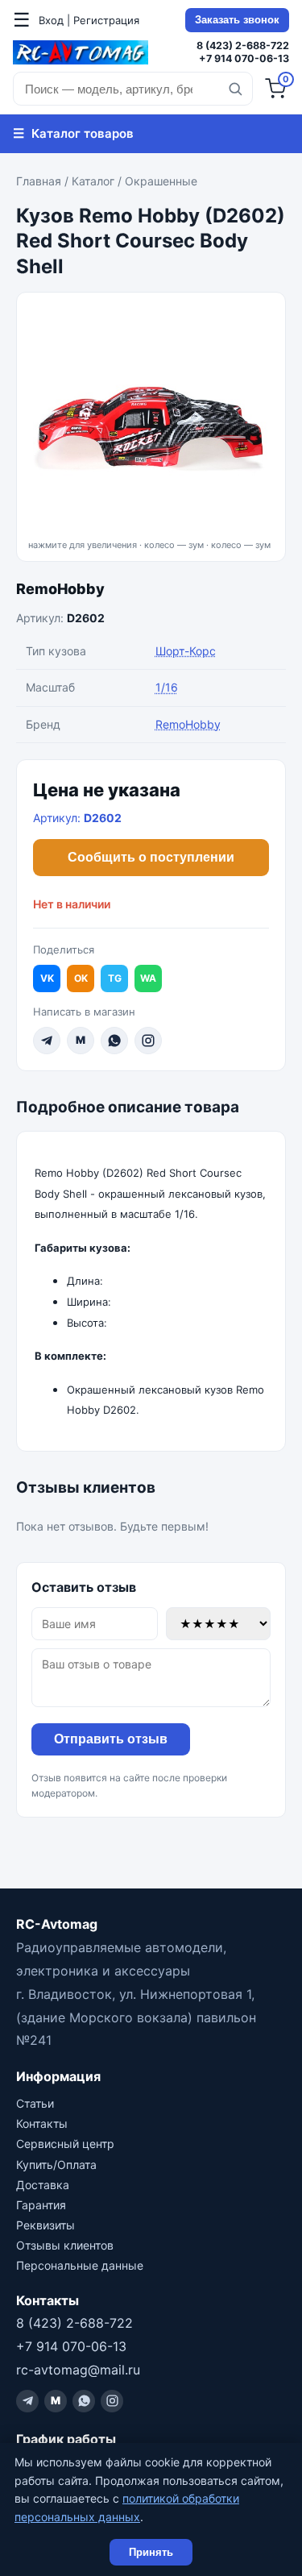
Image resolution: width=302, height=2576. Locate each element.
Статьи (35, 2103)
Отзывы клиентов (65, 2245)
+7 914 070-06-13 (244, 58)
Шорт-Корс (186, 651)
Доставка (43, 2185)
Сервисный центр (65, 2144)
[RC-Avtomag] (81, 52)
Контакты (42, 2123)
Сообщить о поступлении (151, 857)
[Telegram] (47, 1041)
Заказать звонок (237, 20)
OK (81, 978)
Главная (39, 181)
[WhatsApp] (114, 1041)
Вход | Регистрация (89, 20)
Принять (151, 2552)
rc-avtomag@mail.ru (78, 2370)
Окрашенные (161, 181)
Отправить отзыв (111, 1739)
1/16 (167, 687)
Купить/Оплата (56, 2165)
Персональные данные (80, 2265)
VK (47, 978)
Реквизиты (46, 2225)
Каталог (93, 181)
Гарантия (41, 2205)
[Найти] (235, 89)
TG (115, 978)
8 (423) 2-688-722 (243, 46)
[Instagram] (148, 1041)
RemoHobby (60, 589)
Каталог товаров (73, 133)
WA (148, 978)
